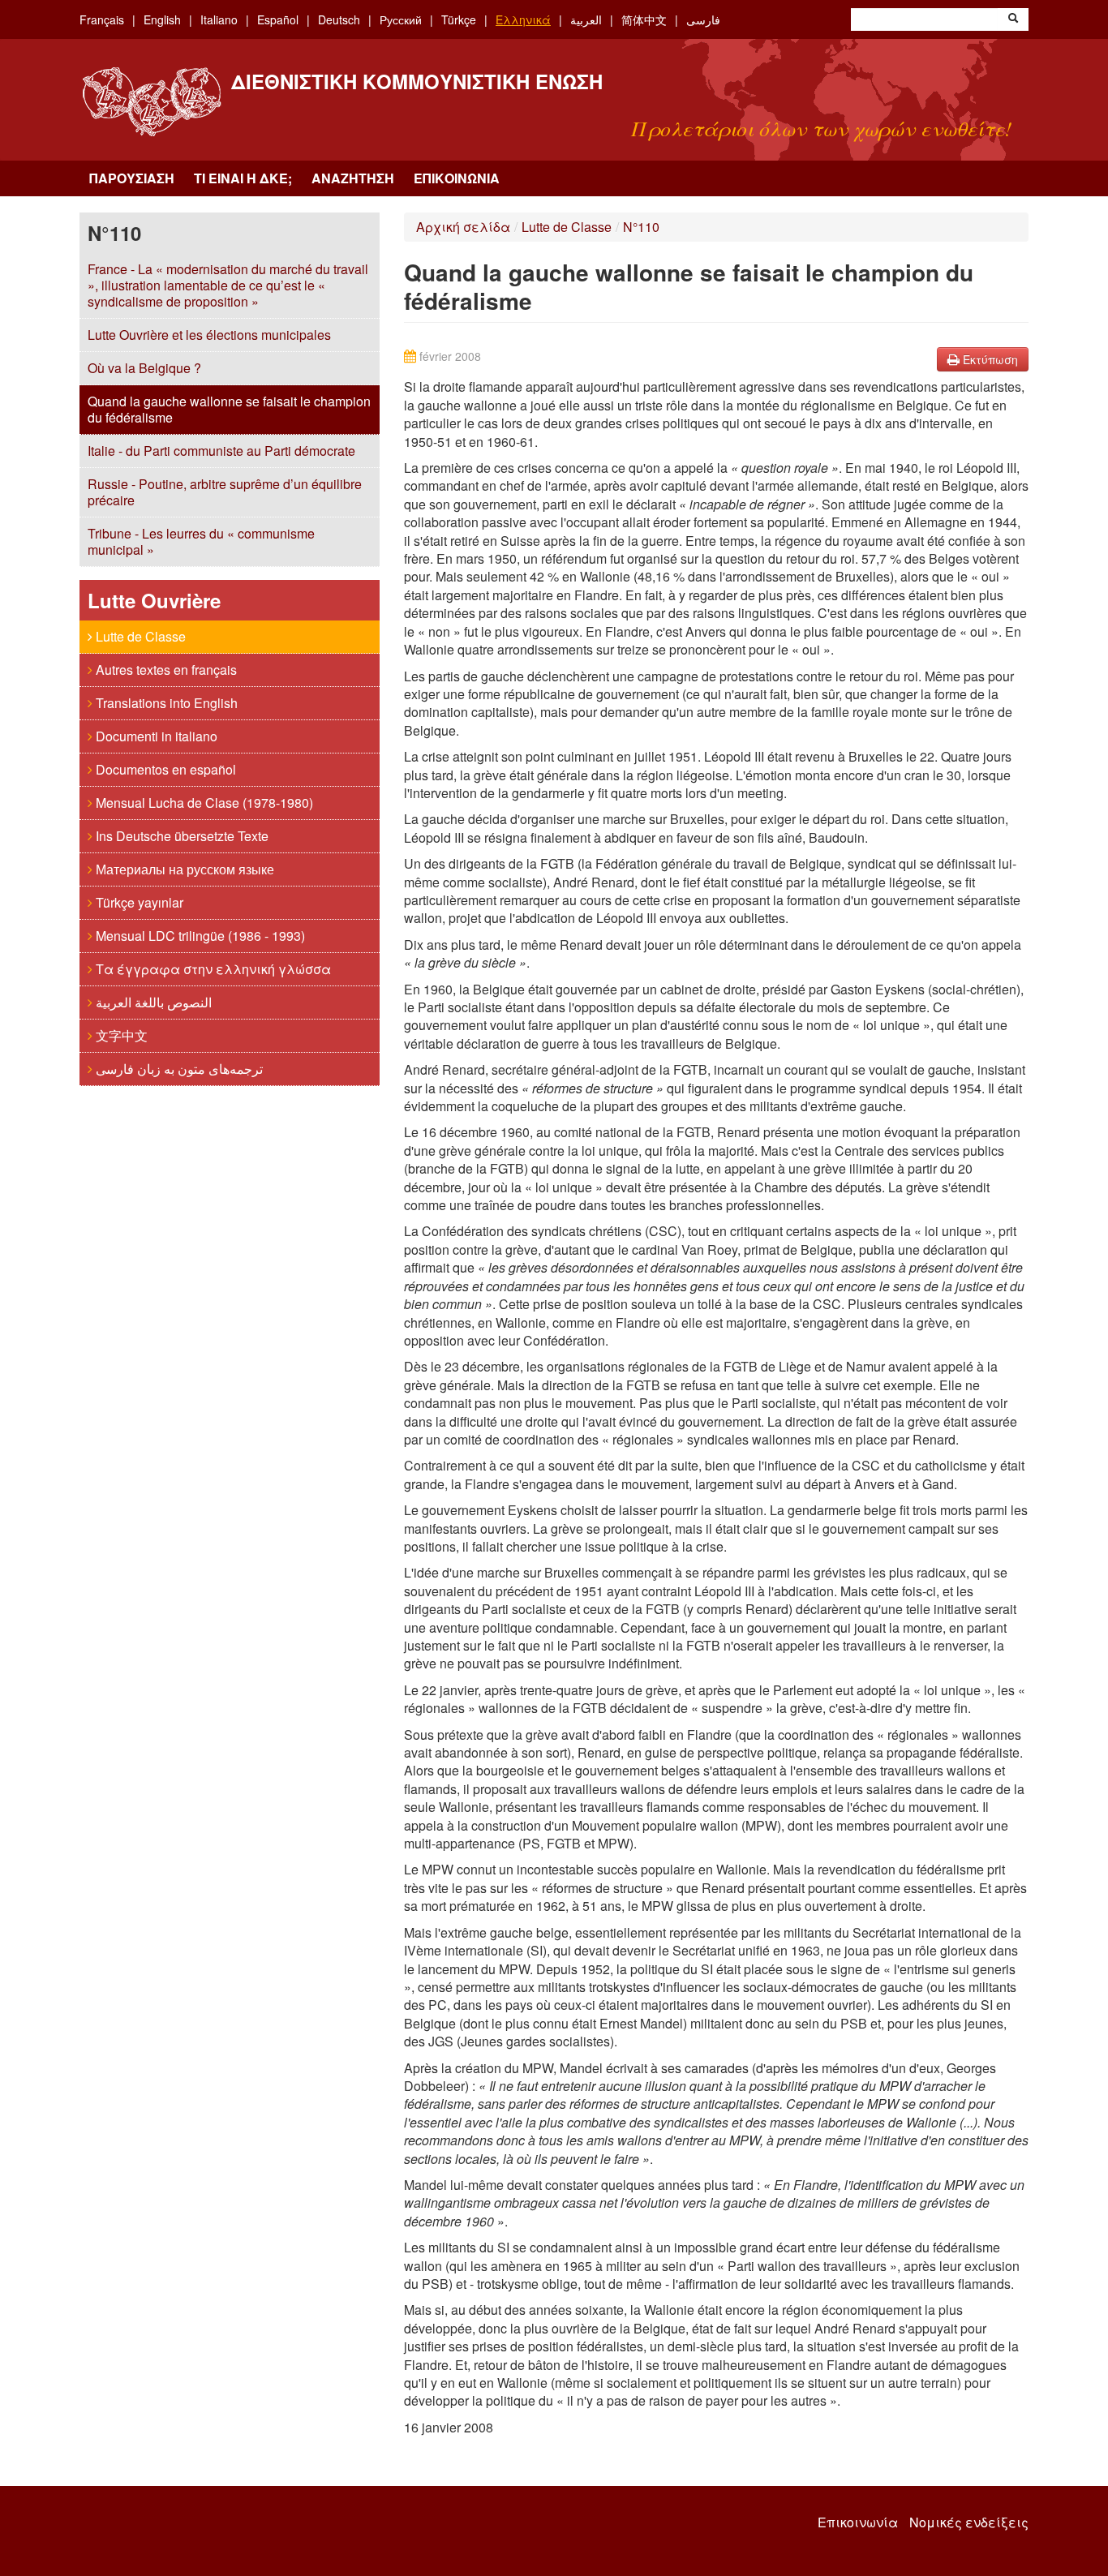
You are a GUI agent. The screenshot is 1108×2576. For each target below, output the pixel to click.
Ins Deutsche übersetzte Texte (180, 836)
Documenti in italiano (155, 736)
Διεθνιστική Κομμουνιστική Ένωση (417, 81)
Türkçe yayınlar (138, 902)
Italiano (219, 19)
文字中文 (120, 1035)
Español (278, 19)
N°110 (641, 227)
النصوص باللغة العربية (152, 1002)
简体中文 (644, 19)
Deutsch (339, 19)
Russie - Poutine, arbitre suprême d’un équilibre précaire (225, 492)
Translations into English (165, 703)
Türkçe (459, 19)
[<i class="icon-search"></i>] (1013, 19)
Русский (401, 19)
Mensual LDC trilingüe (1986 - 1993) (199, 936)
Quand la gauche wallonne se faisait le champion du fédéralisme (229, 409)
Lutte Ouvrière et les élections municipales (209, 335)
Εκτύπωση (989, 359)
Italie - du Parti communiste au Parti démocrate (221, 451)
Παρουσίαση (132, 178)
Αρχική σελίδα (463, 227)
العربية (586, 19)
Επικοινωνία (457, 178)
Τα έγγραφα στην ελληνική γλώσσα (212, 969)
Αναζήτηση (353, 178)
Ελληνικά (523, 19)
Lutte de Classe (139, 636)
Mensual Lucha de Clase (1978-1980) (203, 803)
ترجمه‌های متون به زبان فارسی (178, 1069)
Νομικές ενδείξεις (969, 2522)
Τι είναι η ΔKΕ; (243, 178)
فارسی (703, 19)
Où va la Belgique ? (144, 368)
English (162, 19)
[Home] (151, 102)
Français (102, 19)
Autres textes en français (165, 670)
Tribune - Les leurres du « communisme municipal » (201, 541)
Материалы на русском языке (183, 869)
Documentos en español (164, 769)
